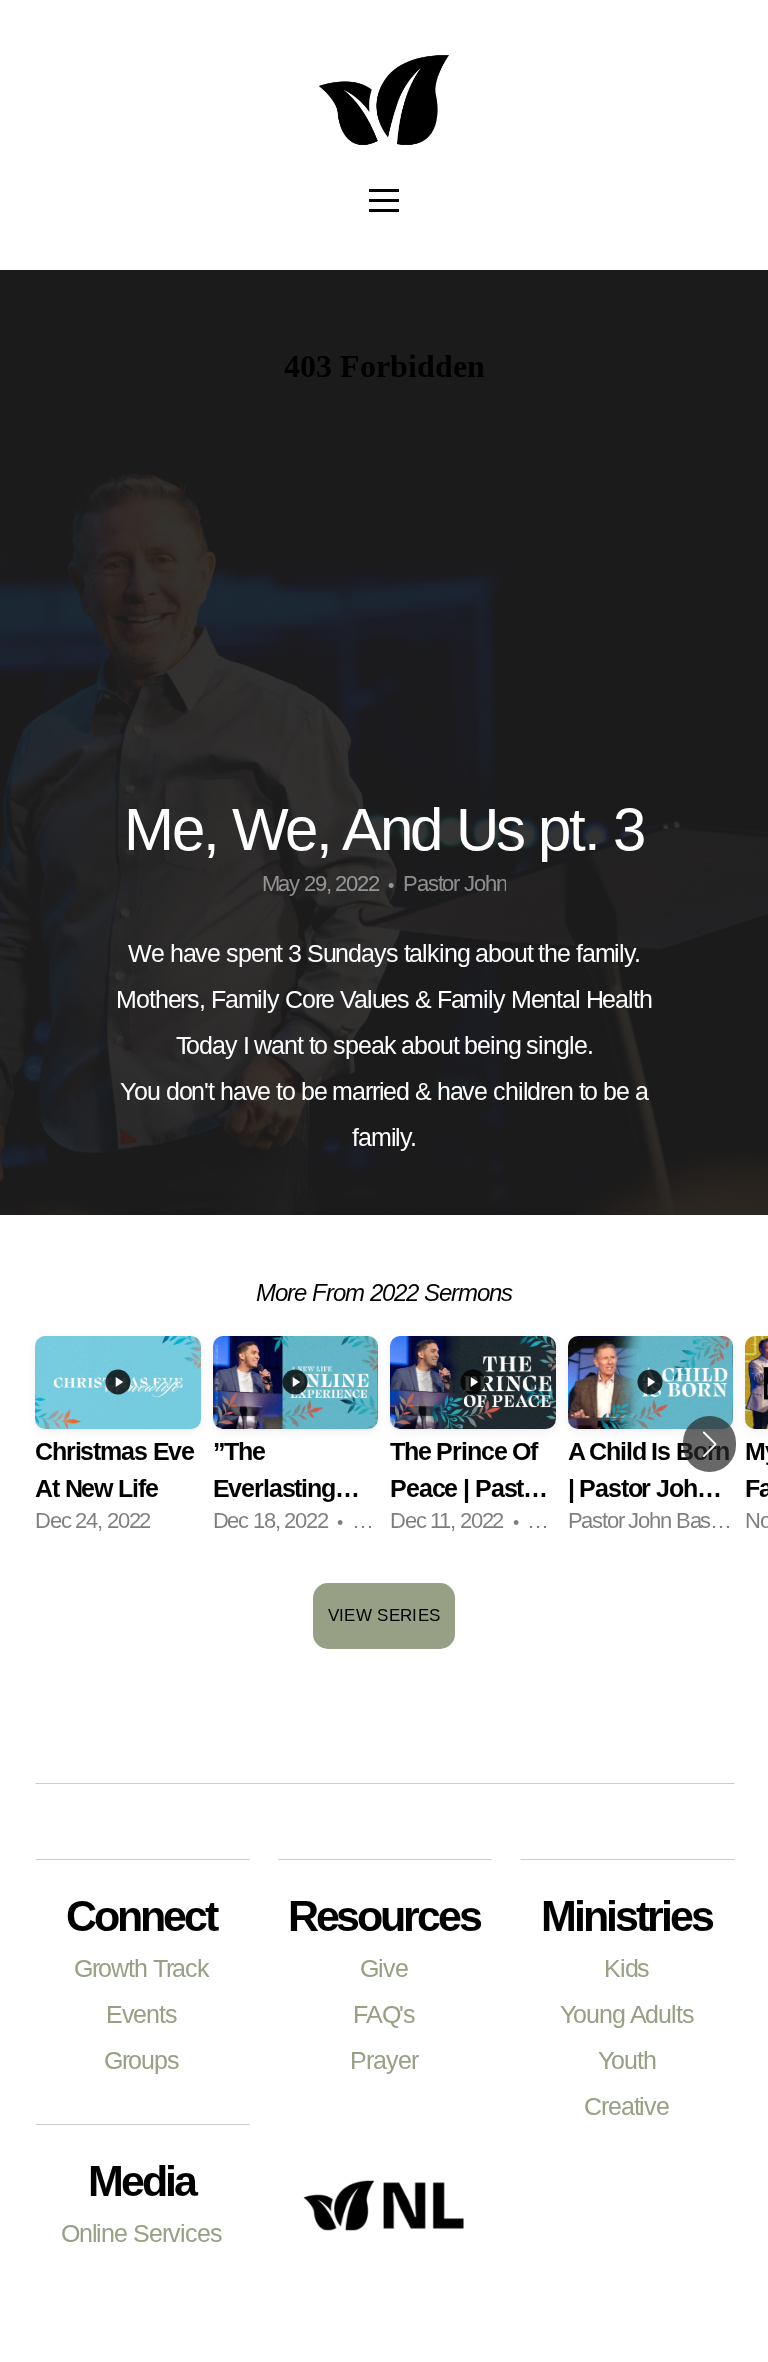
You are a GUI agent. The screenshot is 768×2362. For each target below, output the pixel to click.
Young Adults (627, 2014)
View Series (384, 1615)
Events (141, 2014)
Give (383, 1968)
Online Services (141, 2233)
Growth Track (141, 1968)
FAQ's (384, 2014)
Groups (141, 2060)
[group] (118, 1445)
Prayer (383, 2060)
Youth (627, 2060)
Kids (626, 1968)
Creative (626, 2106)
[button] (709, 1444)
